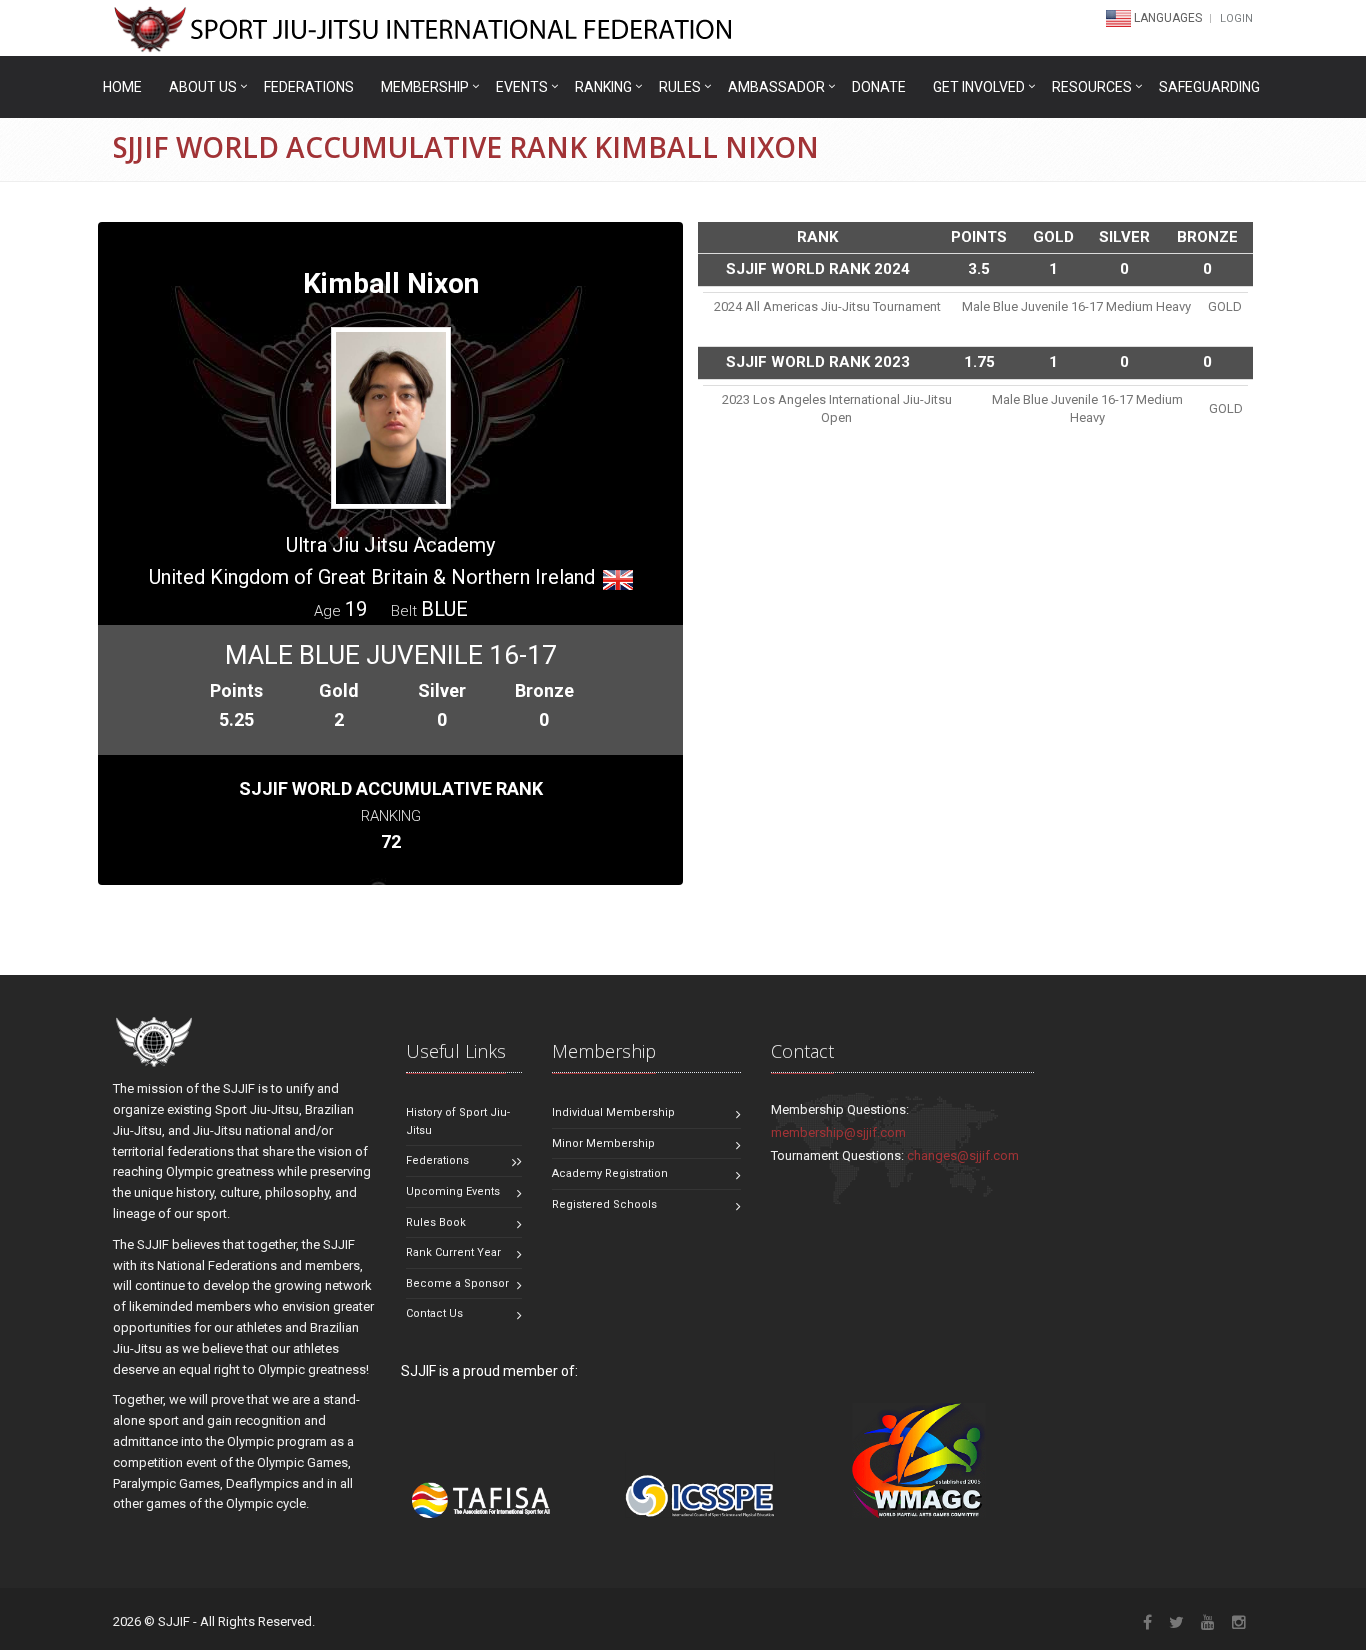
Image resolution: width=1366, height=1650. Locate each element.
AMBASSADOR (776, 87)
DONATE (879, 87)
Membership (425, 87)
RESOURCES (1092, 87)
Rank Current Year (453, 1252)
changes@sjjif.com (963, 1155)
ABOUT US (203, 87)
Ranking (603, 87)
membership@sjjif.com (838, 1132)
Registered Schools (604, 1204)
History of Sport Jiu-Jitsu (458, 1121)
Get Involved (979, 87)
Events (522, 87)
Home (122, 87)
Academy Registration (610, 1173)
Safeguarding (1209, 87)
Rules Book (436, 1222)
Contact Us (434, 1313)
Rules (680, 87)
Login (1236, 18)
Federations (309, 87)
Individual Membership (613, 1112)
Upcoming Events (453, 1191)
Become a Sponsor (457, 1283)
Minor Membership (603, 1143)
